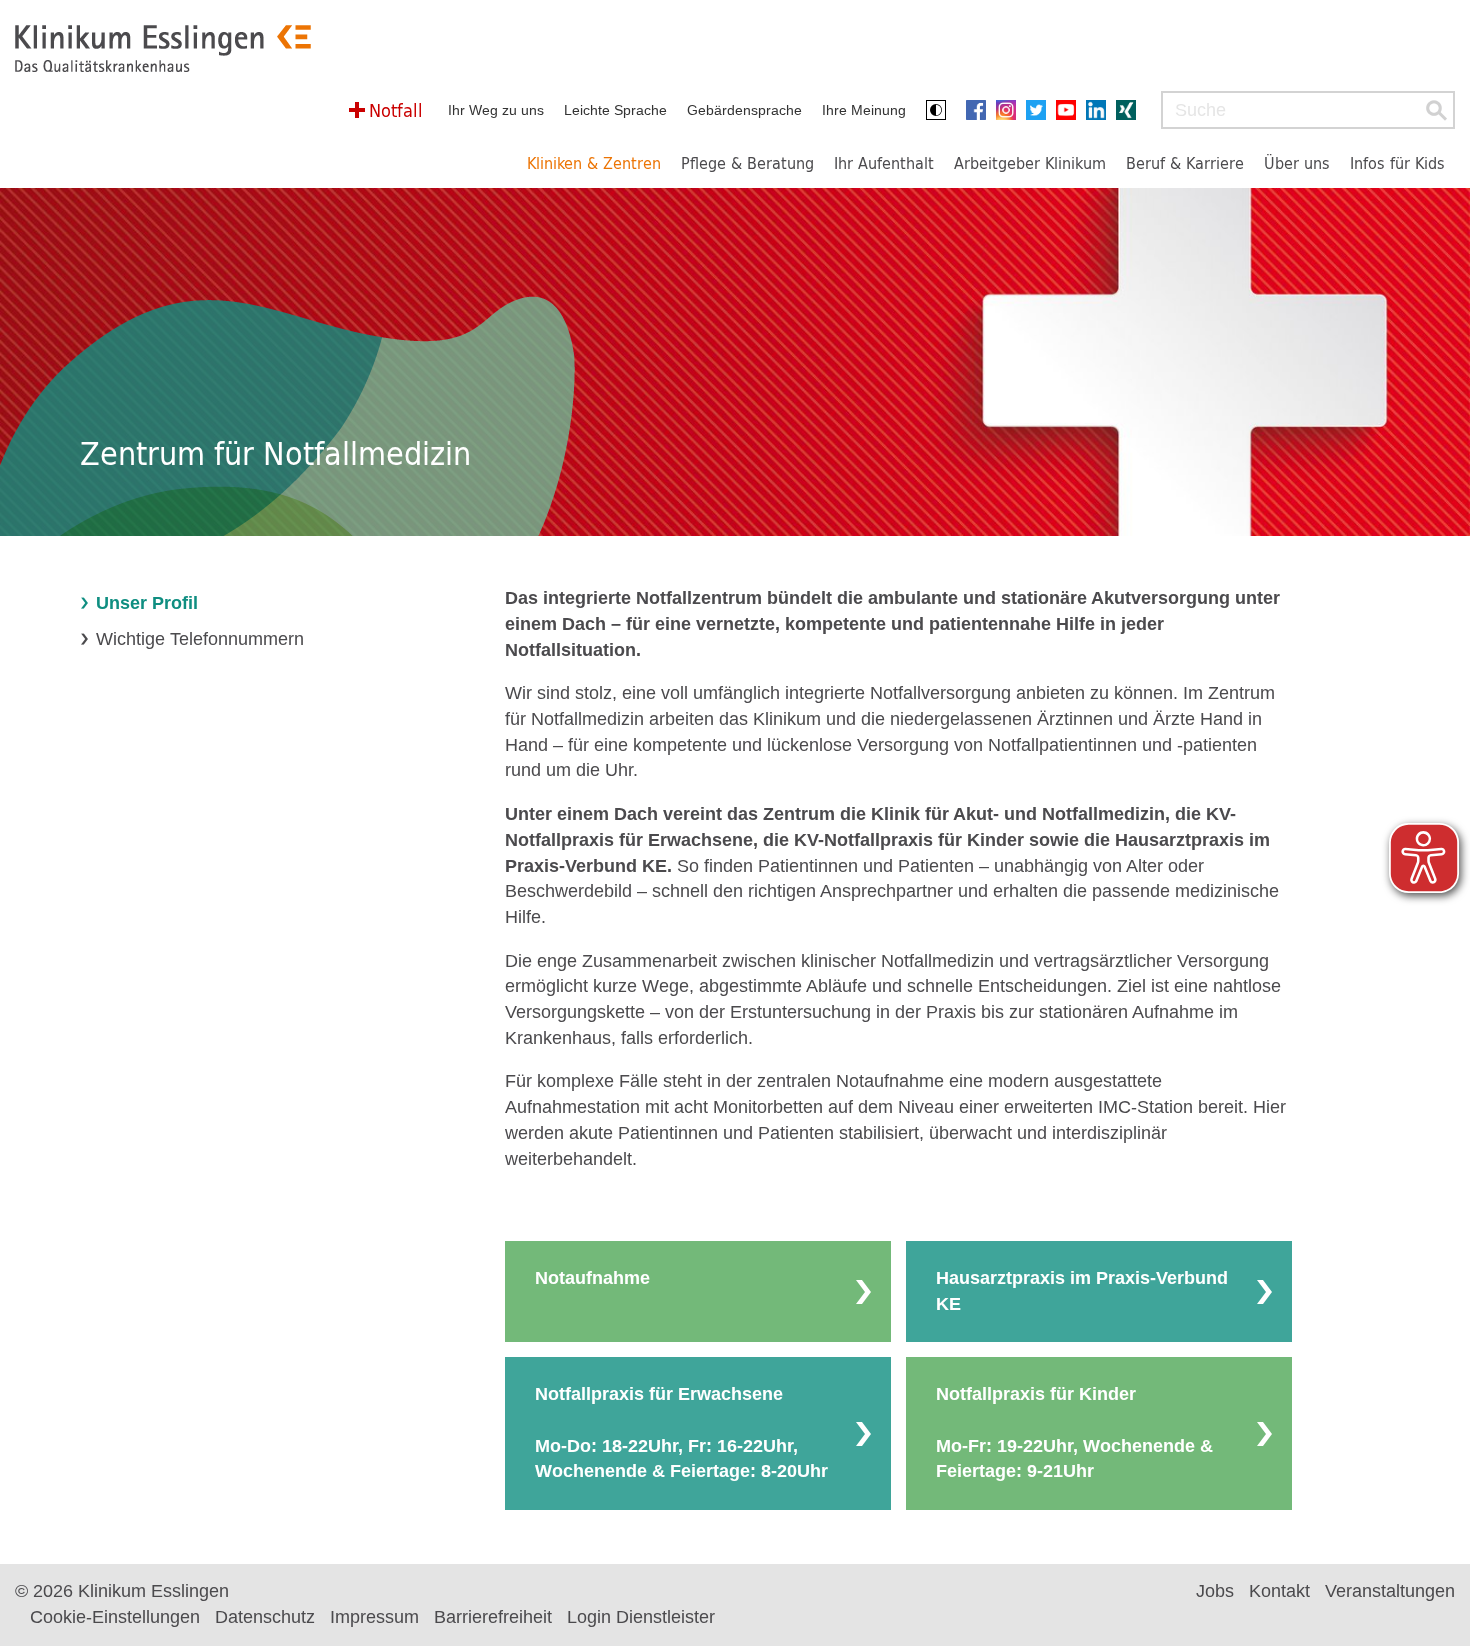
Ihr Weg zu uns (496, 110)
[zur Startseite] (163, 48)
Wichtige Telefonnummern (200, 639)
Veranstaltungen (1390, 1591)
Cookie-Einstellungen (115, 1617)
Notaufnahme (592, 1278)
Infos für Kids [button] (1397, 162)
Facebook (981, 110)
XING (1131, 110)
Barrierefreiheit (493, 1617)
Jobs (1215, 1591)
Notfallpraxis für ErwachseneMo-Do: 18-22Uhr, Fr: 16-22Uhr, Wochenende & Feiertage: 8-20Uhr (681, 1432)
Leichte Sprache (615, 110)
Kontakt (1279, 1591)
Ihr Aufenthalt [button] (884, 162)
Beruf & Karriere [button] (1185, 162)
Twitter (1041, 110)
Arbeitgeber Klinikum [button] (1030, 162)
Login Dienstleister (641, 1617)
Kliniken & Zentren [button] (594, 162)
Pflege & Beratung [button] (747, 162)
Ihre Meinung (864, 110)
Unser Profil (147, 603)
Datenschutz (265, 1617)
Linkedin (1101, 110)
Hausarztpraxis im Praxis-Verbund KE (1082, 1291)
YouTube (1071, 110)
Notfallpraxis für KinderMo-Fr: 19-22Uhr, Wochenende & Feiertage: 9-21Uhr (1074, 1432)
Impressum (374, 1617)
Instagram (1011, 110)
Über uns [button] (1297, 162)
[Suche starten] (1436, 110)
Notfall (396, 110)
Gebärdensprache (744, 110)
